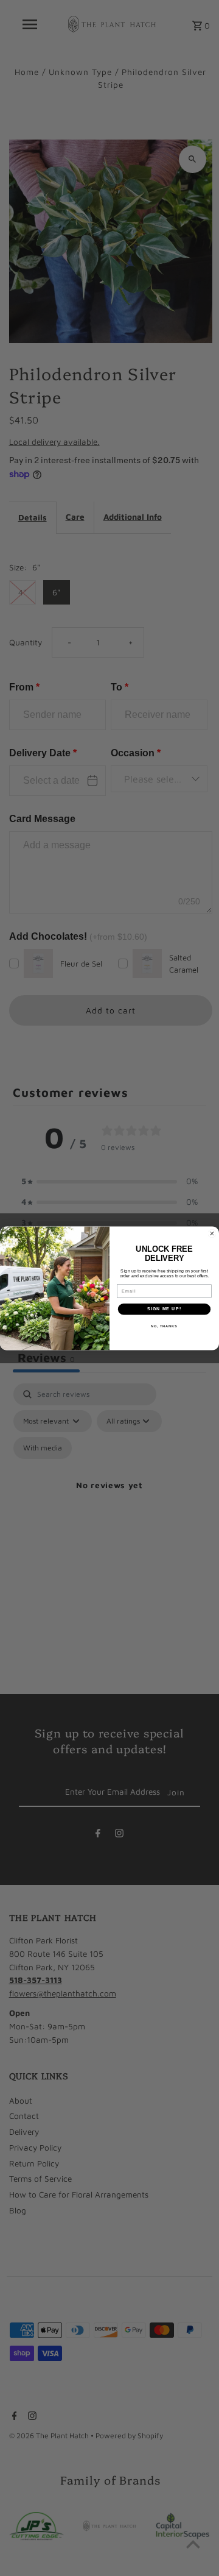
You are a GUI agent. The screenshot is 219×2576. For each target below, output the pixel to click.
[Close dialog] (212, 1233)
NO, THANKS (164, 1325)
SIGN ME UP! (164, 1309)
